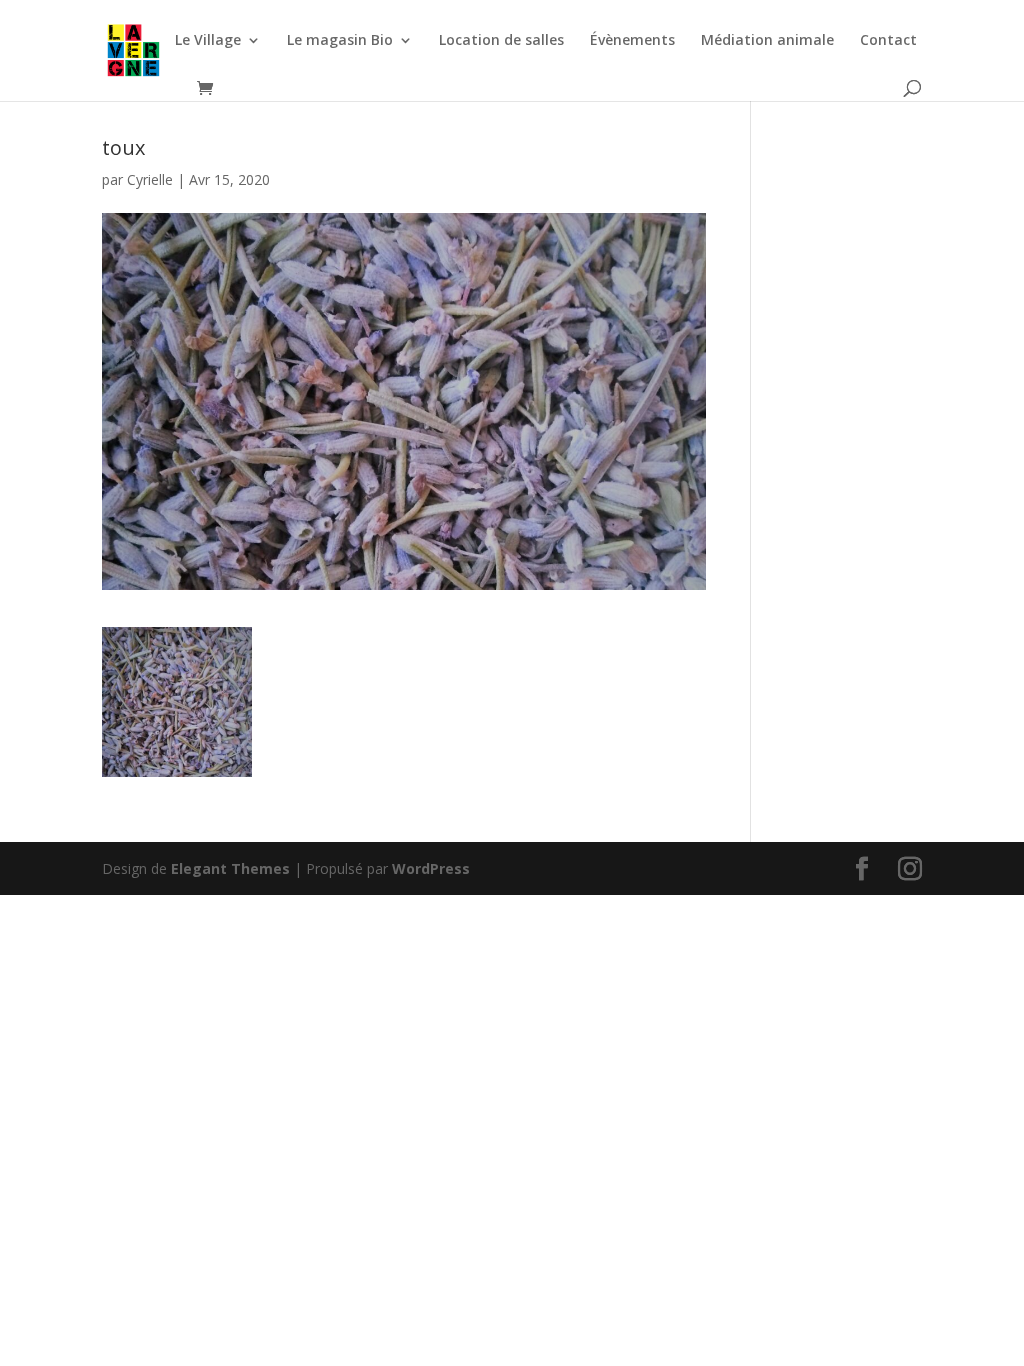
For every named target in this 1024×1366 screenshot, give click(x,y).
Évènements (632, 41)
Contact (888, 41)
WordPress (431, 868)
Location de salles (501, 41)
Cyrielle (150, 179)
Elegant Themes (230, 868)
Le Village (208, 41)
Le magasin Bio (340, 41)
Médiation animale (767, 41)
